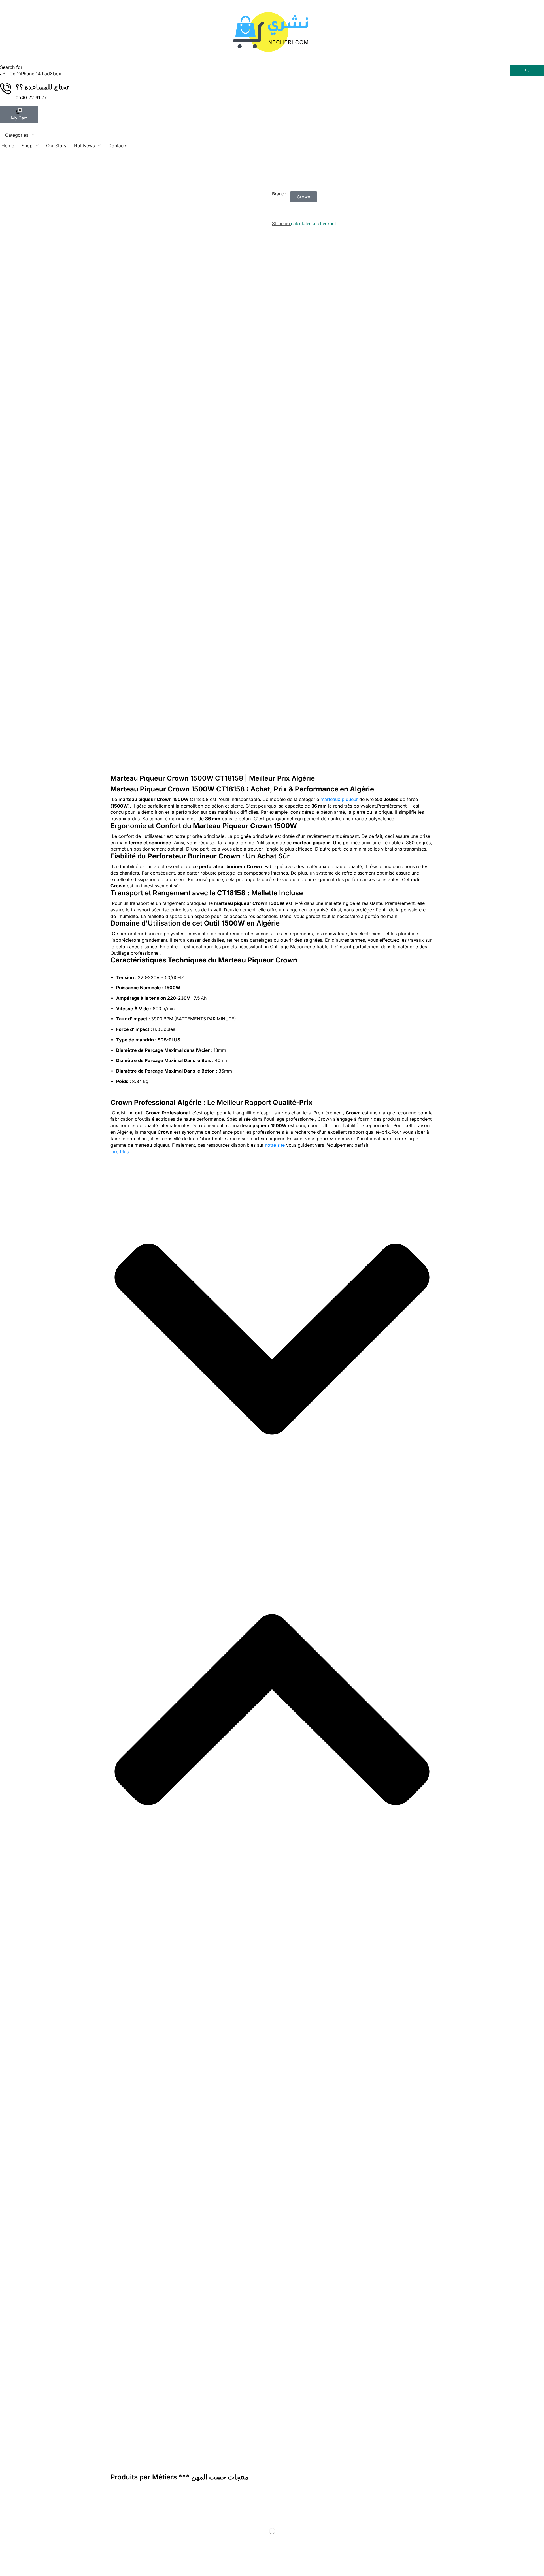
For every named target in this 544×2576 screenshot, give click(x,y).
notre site (275, 1145)
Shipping (281, 224)
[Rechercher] (527, 71)
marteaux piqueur (339, 799)
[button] (19, 115)
